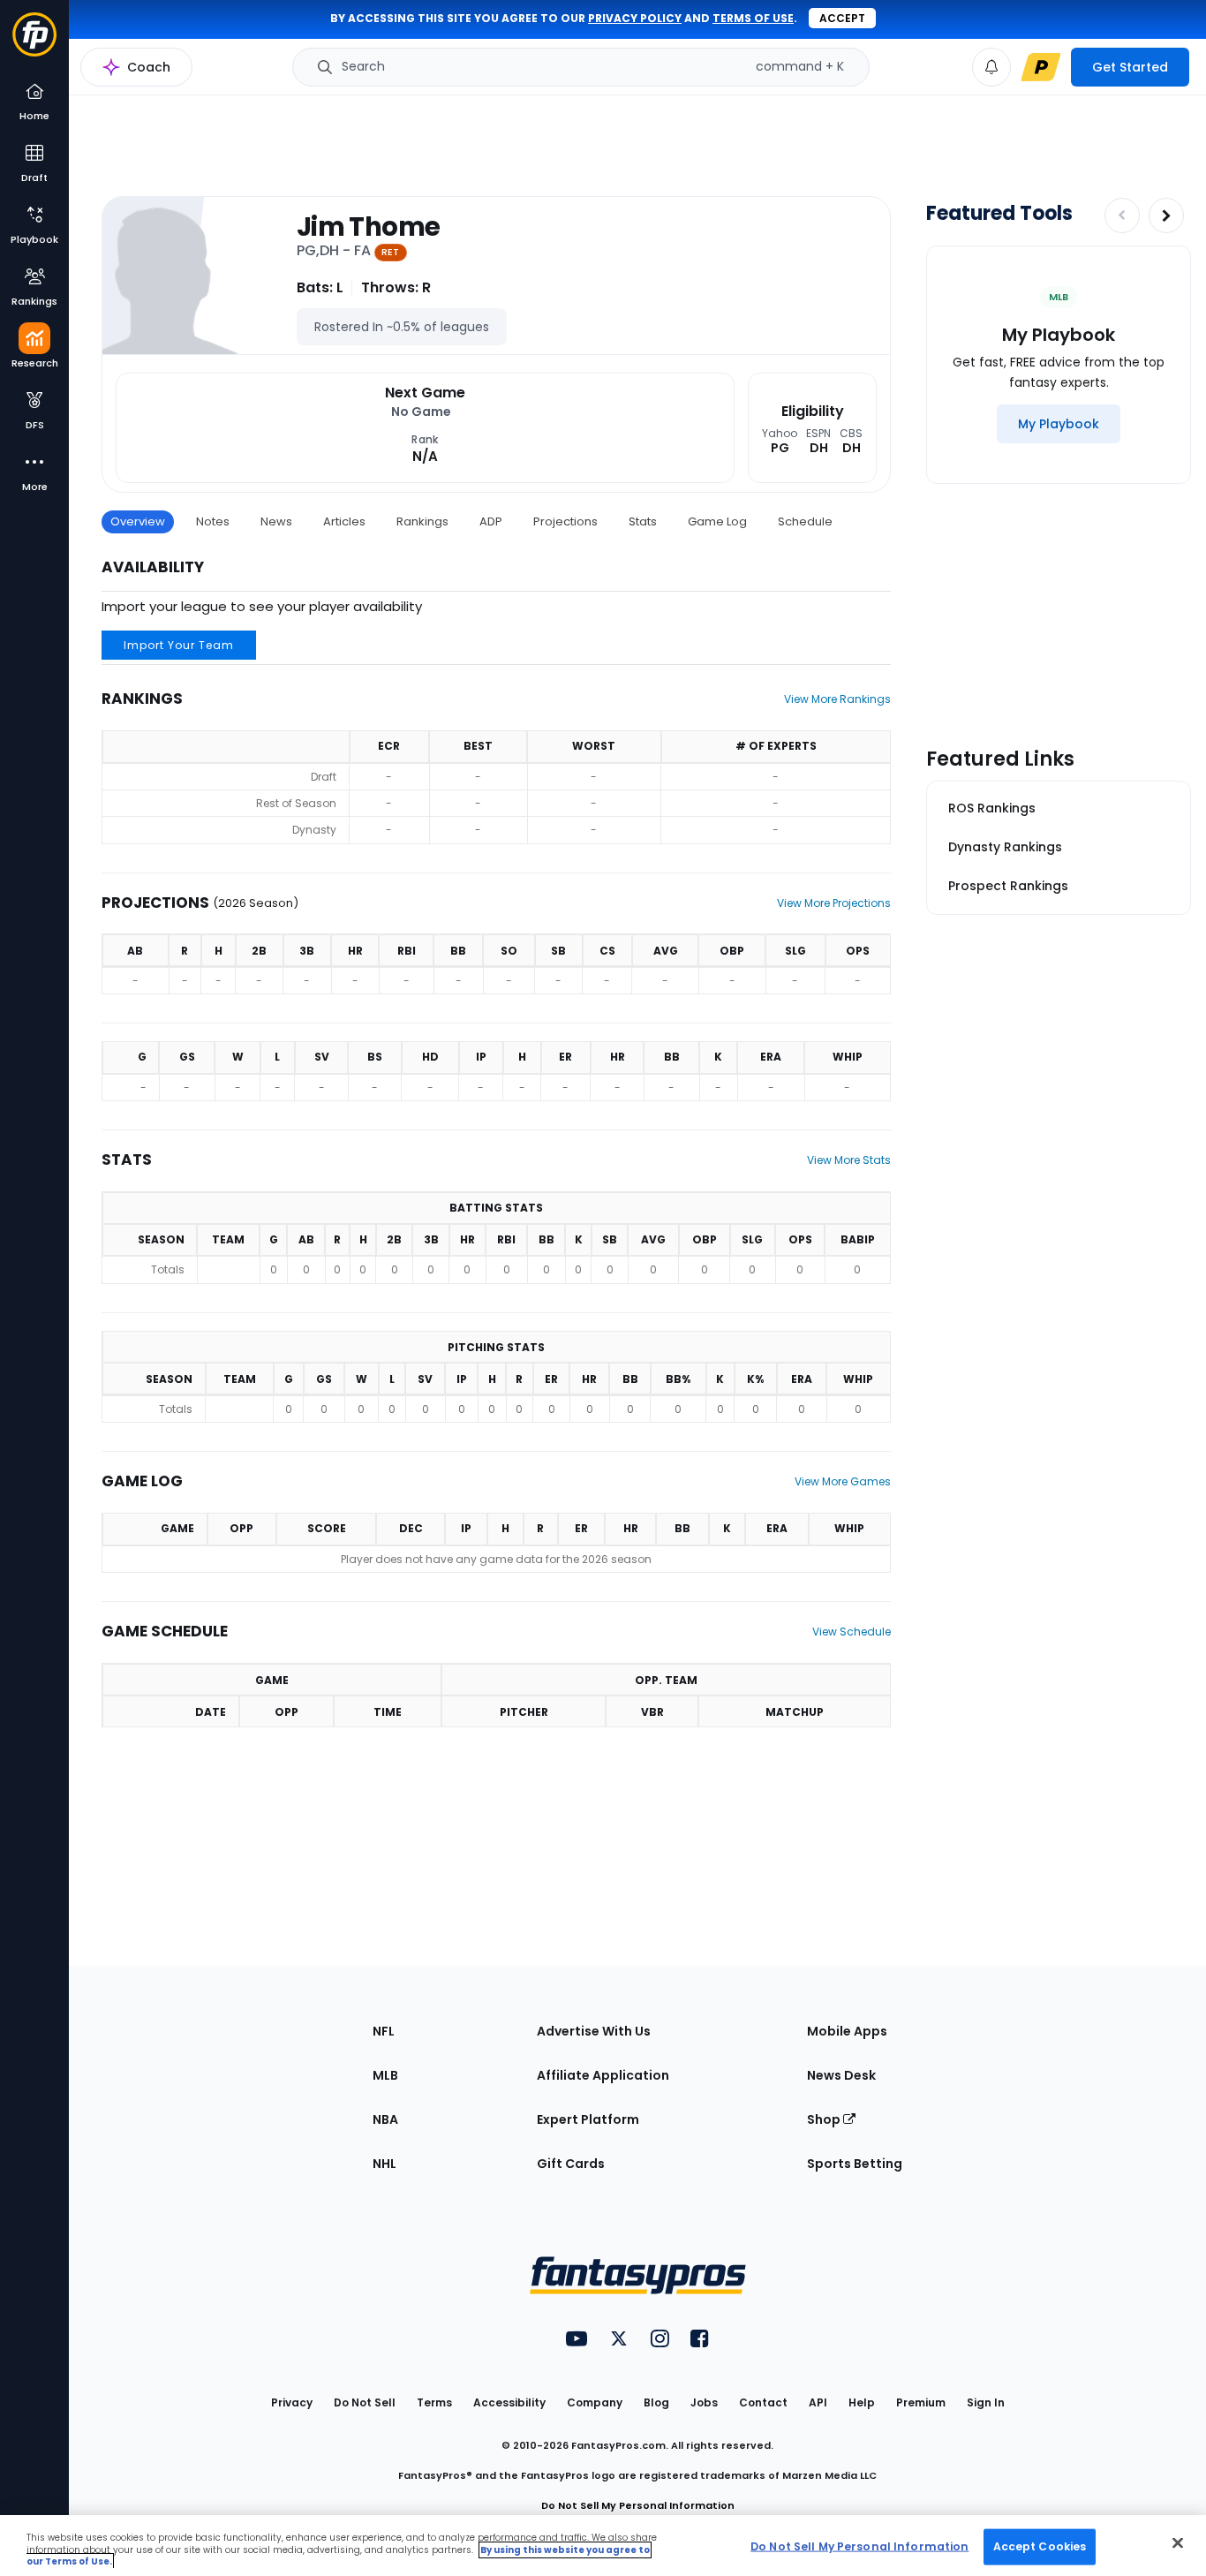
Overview (138, 521)
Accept (842, 18)
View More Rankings (837, 699)
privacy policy (635, 18)
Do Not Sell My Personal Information (638, 2505)
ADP (491, 521)
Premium (921, 2402)
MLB (385, 2075)
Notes (213, 521)
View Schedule (852, 1632)
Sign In (986, 2402)
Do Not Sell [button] (365, 2402)
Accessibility (509, 2402)
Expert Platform (588, 2119)
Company (595, 2402)
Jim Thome (368, 227)
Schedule (805, 521)
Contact (763, 2402)
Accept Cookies (1040, 2546)
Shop (825, 2119)
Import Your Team (179, 645)
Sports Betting (855, 2164)
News (276, 521)
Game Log (717, 521)
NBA (385, 2119)
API (818, 2402)
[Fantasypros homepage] (34, 43)
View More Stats (849, 1160)
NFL (384, 2031)
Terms (434, 2402)
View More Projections (834, 903)
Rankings (422, 521)
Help (862, 2402)
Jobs (704, 2402)
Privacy (292, 2402)
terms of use (753, 18)
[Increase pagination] (1166, 215)
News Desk (841, 2075)
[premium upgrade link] (1041, 67)
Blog (656, 2402)
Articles (344, 521)
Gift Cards (571, 2164)
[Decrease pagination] (1122, 215)
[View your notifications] (991, 67)
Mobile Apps (847, 2031)
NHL (384, 2164)
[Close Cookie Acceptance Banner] (1178, 2542)
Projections (565, 521)
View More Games (843, 1481)
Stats (643, 521)
